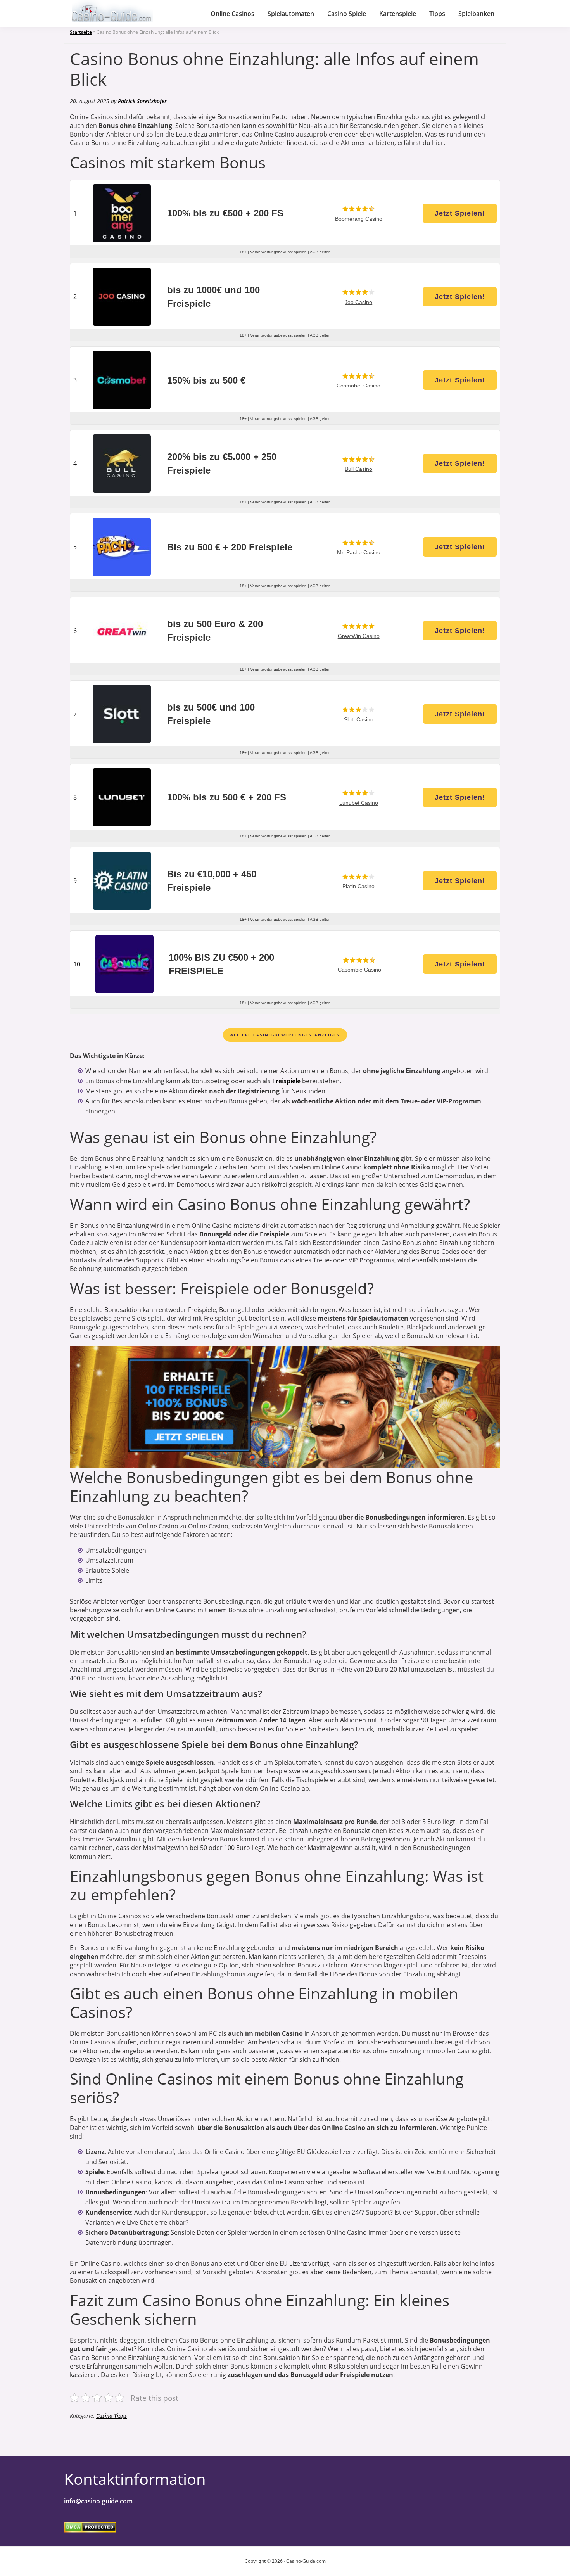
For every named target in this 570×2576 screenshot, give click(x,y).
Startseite (81, 32)
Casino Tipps (111, 2416)
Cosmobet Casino (358, 386)
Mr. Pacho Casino (359, 552)
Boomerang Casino (359, 219)
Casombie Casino (359, 970)
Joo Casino (358, 302)
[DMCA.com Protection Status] (90, 2527)
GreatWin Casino (359, 636)
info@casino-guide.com (98, 2501)
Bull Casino (358, 469)
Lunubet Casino (359, 803)
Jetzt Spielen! (460, 213)
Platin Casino (358, 886)
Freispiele (286, 1081)
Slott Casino (359, 719)
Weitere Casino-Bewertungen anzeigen (285, 1035)
